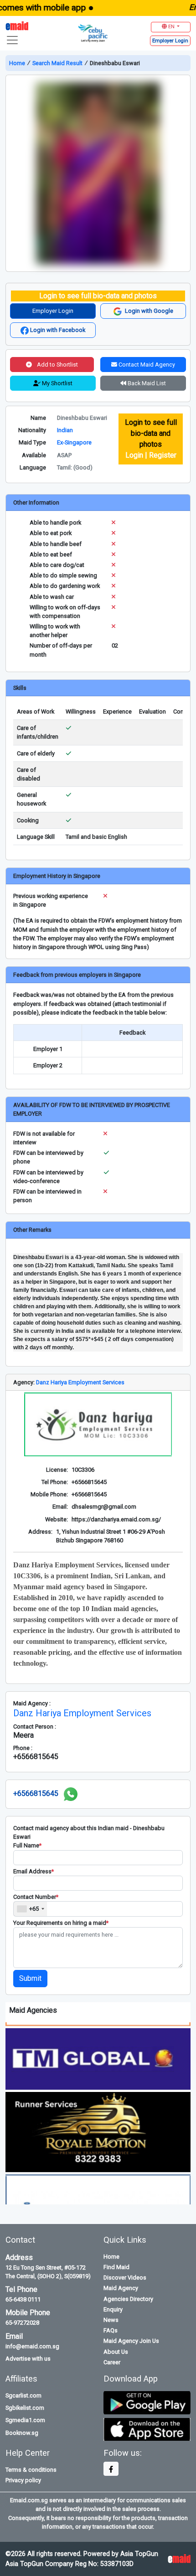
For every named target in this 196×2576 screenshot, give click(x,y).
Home (18, 63)
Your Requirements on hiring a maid (61, 1923)
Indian (65, 430)
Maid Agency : (32, 1703)
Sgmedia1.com (25, 2420)
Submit (30, 1978)
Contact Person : (35, 1727)
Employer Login (53, 311)
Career (112, 2362)
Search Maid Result (57, 63)
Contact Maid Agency (146, 365)
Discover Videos (125, 2278)
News (111, 2320)
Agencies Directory (128, 2299)
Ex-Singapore (74, 442)
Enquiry (113, 2309)
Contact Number (36, 1897)
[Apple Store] (147, 2429)
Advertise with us (28, 2359)
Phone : (23, 1748)
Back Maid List (146, 383)
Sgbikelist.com (25, 2408)
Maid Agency (121, 2288)
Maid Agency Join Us (131, 2341)
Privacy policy (23, 2480)
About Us (116, 2352)
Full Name (27, 1845)
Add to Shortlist (57, 365)
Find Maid (116, 2267)
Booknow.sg (22, 2433)
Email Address (34, 1871)
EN (171, 27)
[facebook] (111, 2469)
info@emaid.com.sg (32, 2346)
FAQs (111, 2330)
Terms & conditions (31, 2470)
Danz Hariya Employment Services (80, 1382)
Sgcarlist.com (23, 2395)
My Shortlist (57, 383)
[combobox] (30, 1909)
